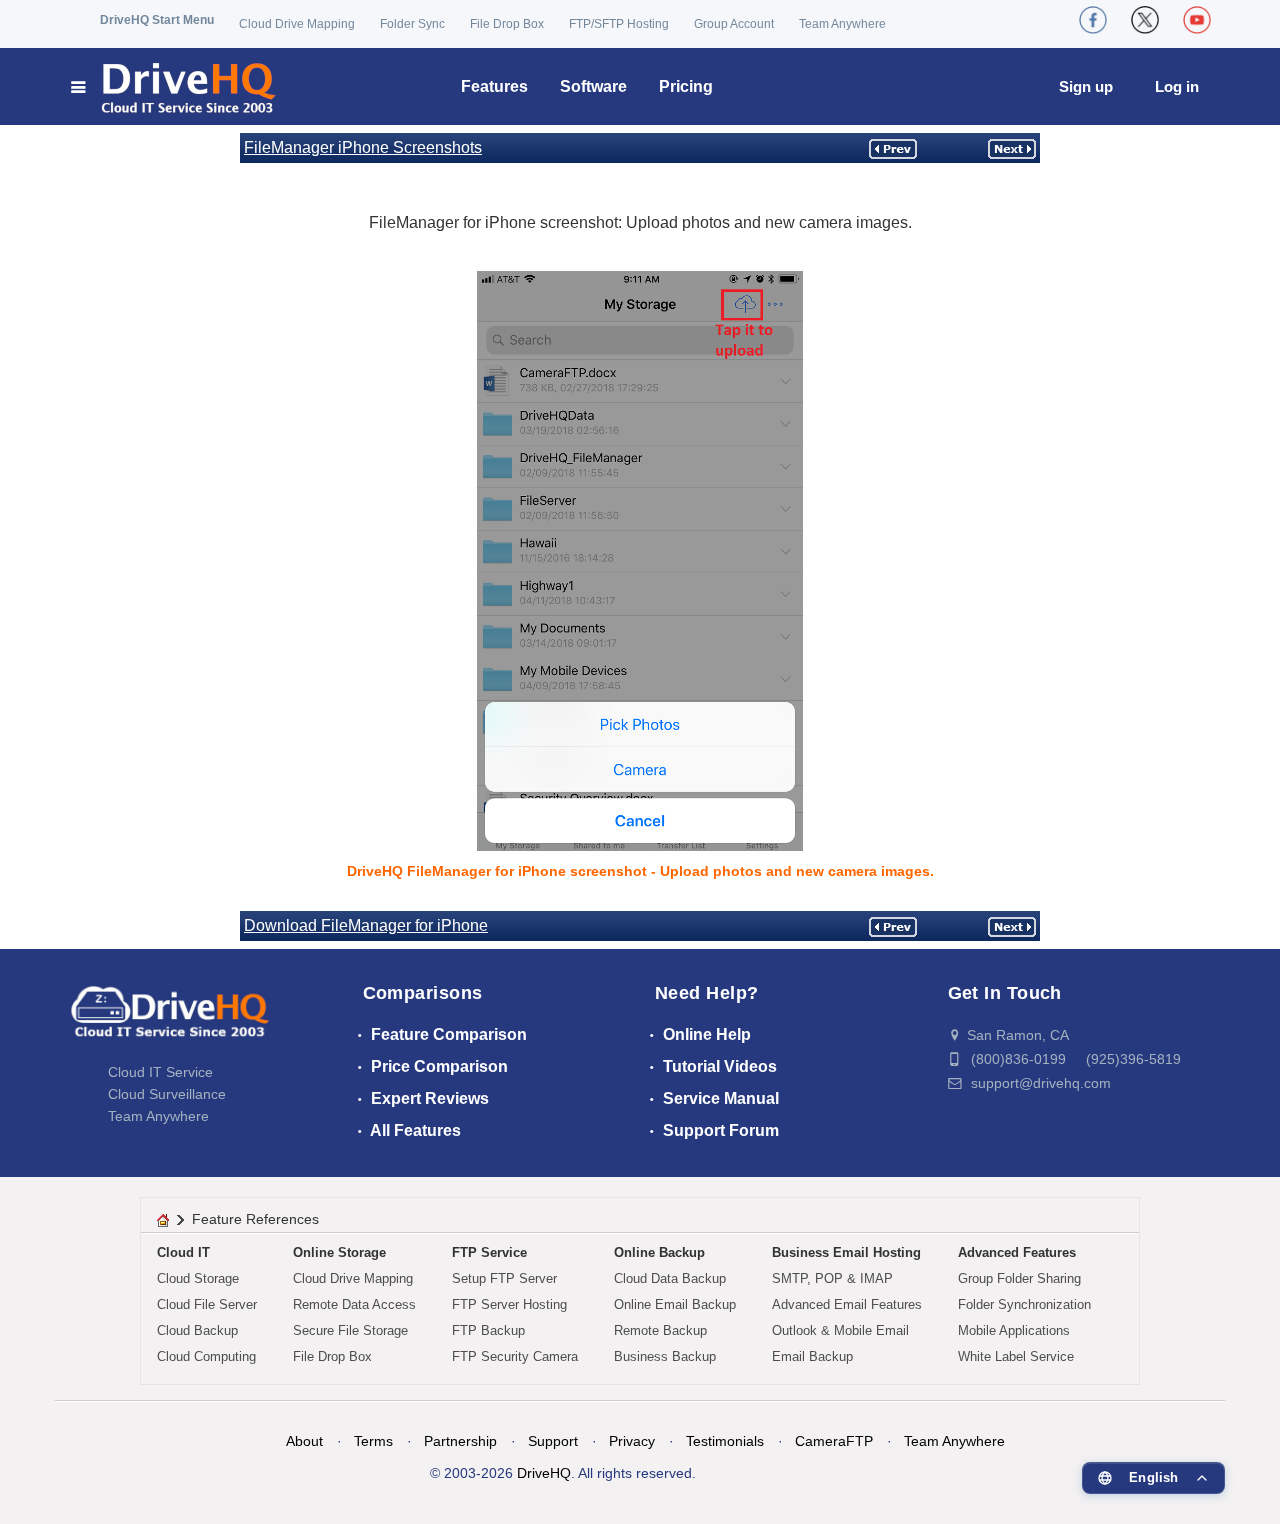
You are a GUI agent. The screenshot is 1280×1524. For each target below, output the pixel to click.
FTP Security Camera (515, 1356)
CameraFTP (834, 1441)
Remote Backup (660, 1330)
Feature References (255, 1219)
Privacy (632, 1441)
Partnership (460, 1441)
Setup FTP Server (504, 1278)
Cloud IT (183, 1252)
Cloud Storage (198, 1278)
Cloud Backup (197, 1330)
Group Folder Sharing (1019, 1278)
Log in (1177, 86)
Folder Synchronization (1024, 1304)
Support (553, 1441)
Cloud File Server (207, 1304)
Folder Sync (412, 24)
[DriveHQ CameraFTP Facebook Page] (1093, 20)
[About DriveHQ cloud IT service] (170, 1021)
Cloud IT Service (160, 1072)
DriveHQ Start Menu (157, 20)
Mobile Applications (1014, 1330)
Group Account (734, 24)
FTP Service (489, 1252)
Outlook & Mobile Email (840, 1330)
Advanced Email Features (847, 1304)
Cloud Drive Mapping (297, 24)
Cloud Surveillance (167, 1094)
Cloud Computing (206, 1356)
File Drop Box (507, 24)
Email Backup (812, 1356)
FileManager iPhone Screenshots (363, 147)
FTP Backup (488, 1330)
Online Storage (339, 1252)
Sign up (1086, 86)
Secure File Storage (350, 1330)
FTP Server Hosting (509, 1304)
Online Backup (659, 1252)
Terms (373, 1441)
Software (593, 86)
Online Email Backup (675, 1304)
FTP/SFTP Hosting (619, 24)
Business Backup (665, 1356)
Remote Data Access (354, 1304)
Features (494, 86)
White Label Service (1016, 1356)
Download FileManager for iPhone (366, 925)
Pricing (686, 86)
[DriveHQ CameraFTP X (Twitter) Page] (1145, 20)
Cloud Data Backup (670, 1278)
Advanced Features (1017, 1252)
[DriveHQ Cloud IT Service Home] (174, 86)
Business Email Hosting (846, 1252)
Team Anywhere (842, 24)
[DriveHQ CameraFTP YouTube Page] (1197, 20)
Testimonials (725, 1441)
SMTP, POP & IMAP (832, 1278)
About (304, 1441)
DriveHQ (544, 1473)
